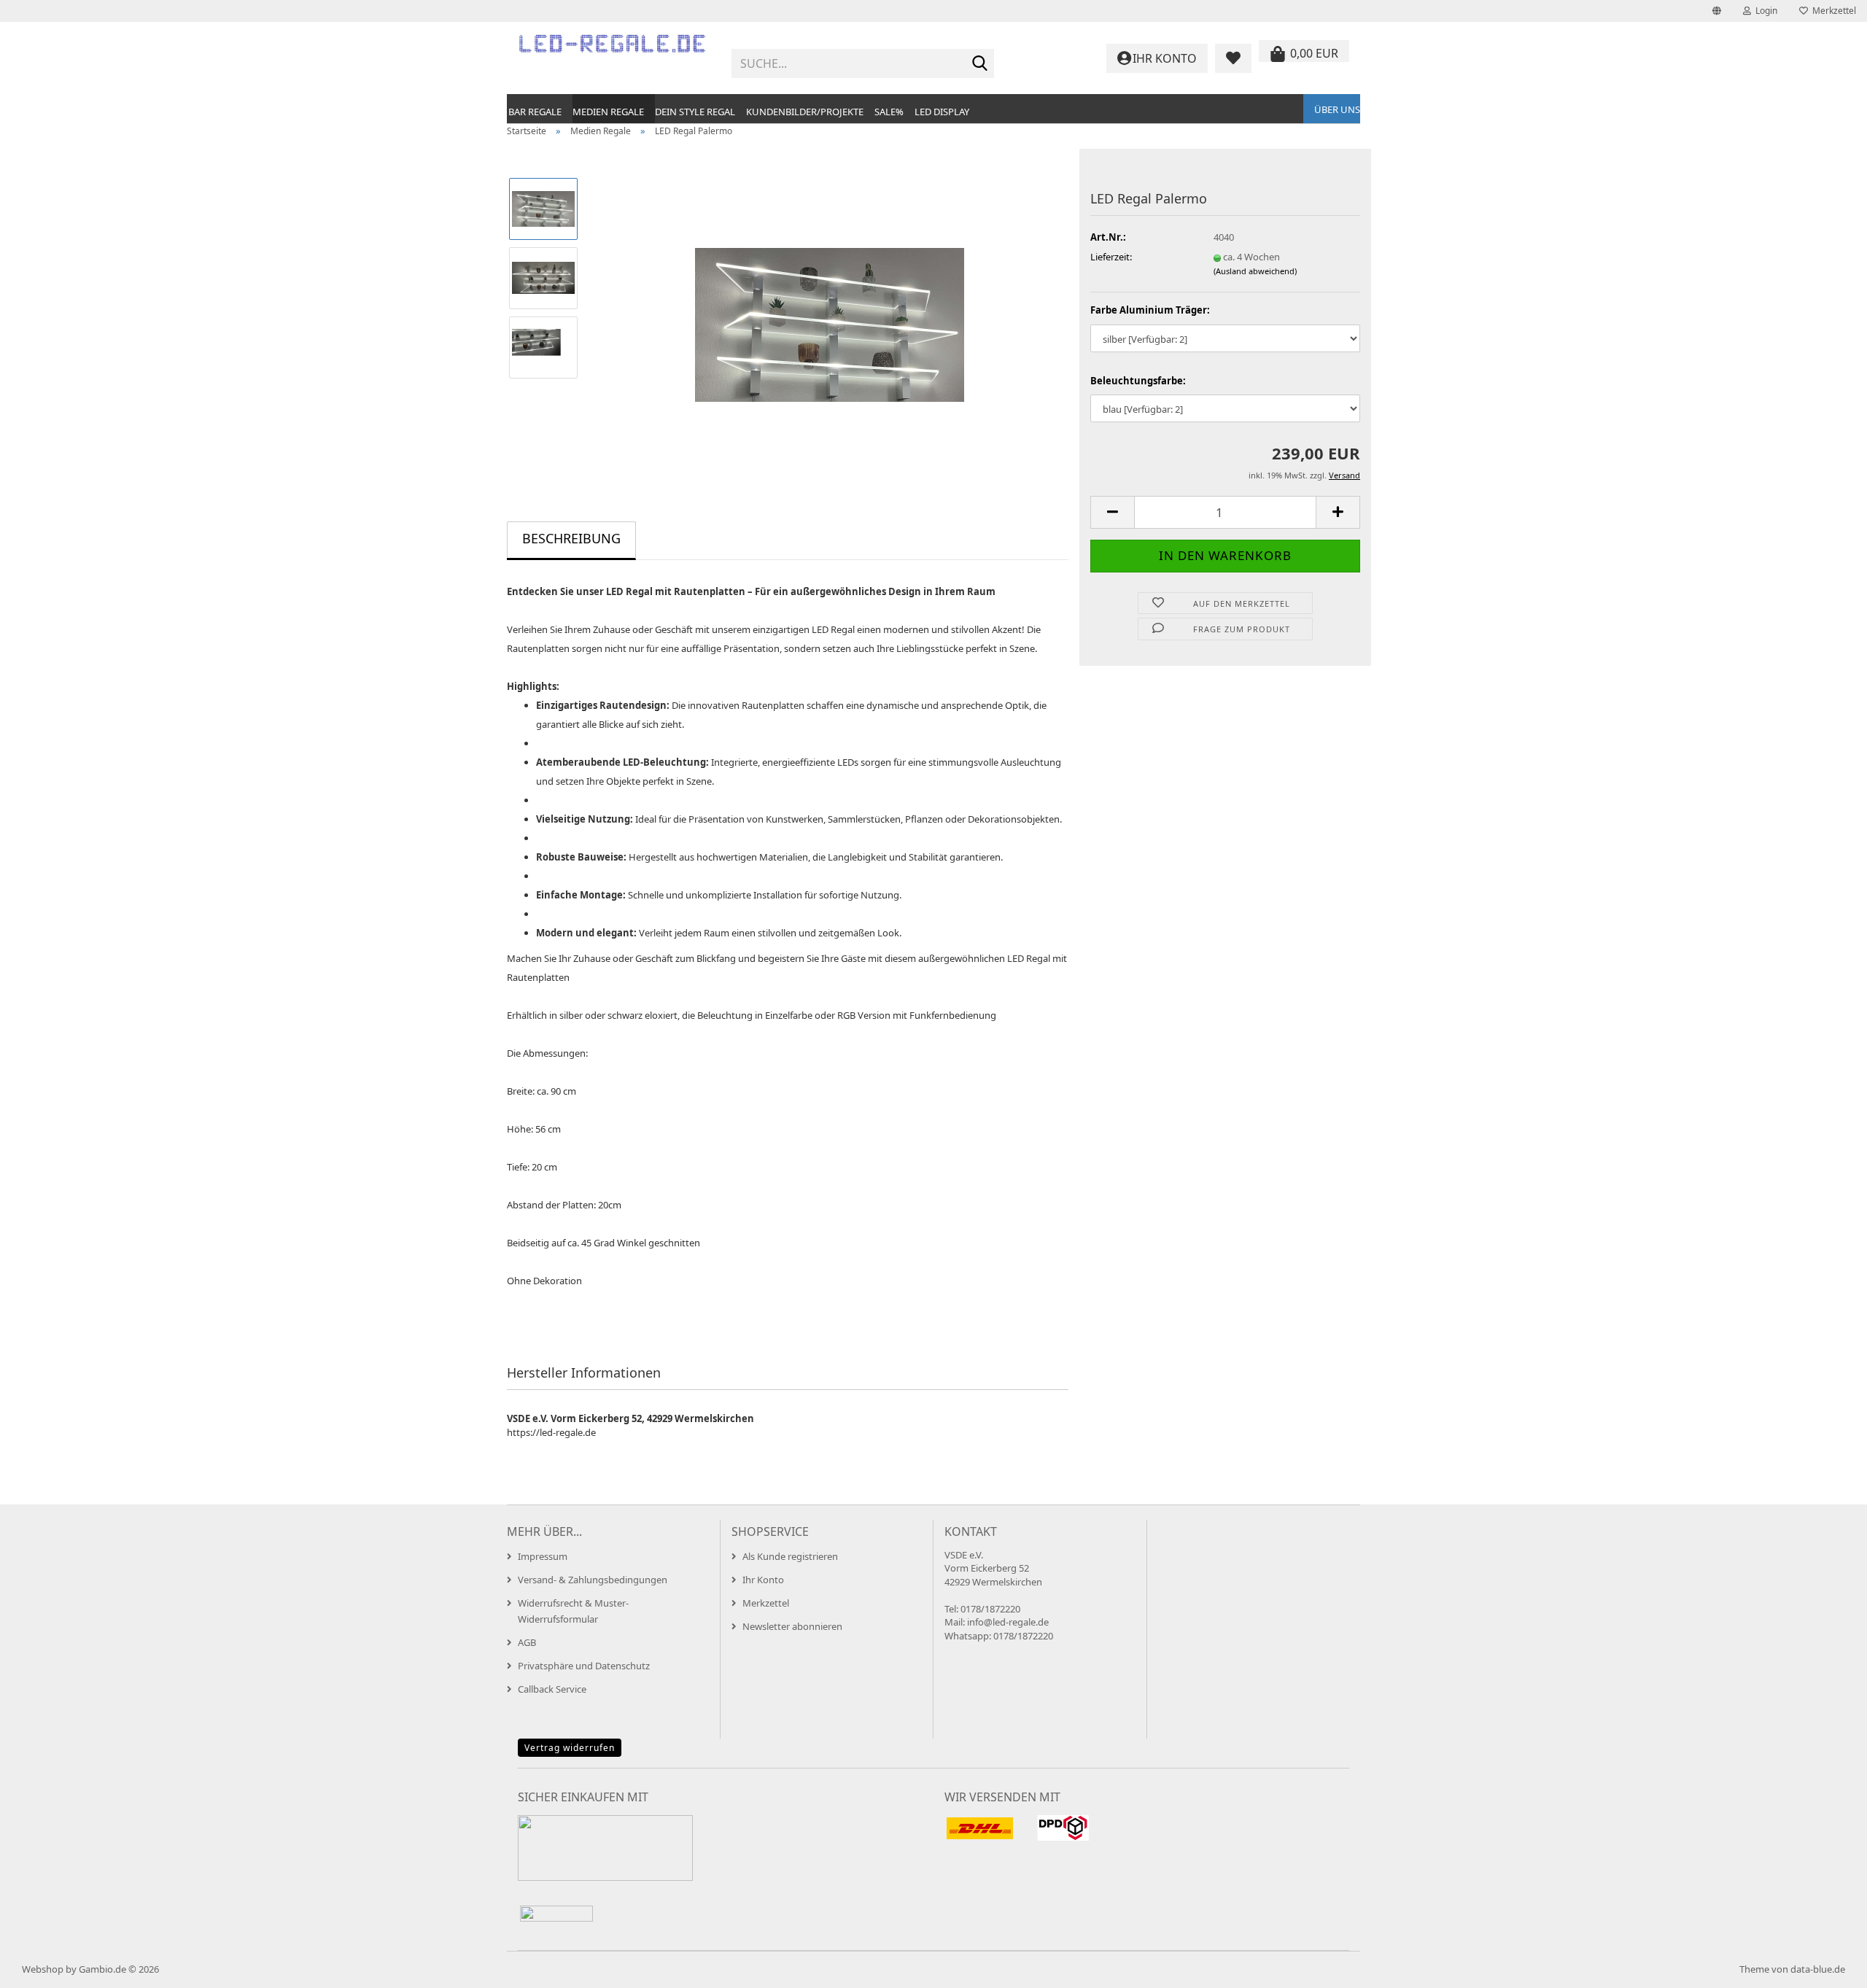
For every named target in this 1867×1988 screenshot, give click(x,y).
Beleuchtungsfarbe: (1138, 381)
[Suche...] (980, 64)
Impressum (543, 1556)
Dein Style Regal (695, 112)
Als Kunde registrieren (790, 1556)
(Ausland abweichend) (1255, 271)
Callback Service (552, 1689)
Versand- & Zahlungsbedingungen (593, 1580)
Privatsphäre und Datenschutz (584, 1666)
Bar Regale (535, 112)
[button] (1717, 11)
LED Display (942, 112)
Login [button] (1764, 11)
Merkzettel (1832, 11)
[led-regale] (614, 58)
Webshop (43, 1969)
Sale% (889, 112)
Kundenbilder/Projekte (805, 112)
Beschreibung (571, 538)
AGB (527, 1642)
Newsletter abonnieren (792, 1626)
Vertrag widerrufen (570, 1748)
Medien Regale (608, 112)
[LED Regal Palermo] (830, 311)
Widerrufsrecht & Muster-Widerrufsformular (573, 1611)
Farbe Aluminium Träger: (1150, 310)
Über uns (1337, 109)
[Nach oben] (1827, 1966)
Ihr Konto (763, 1580)
